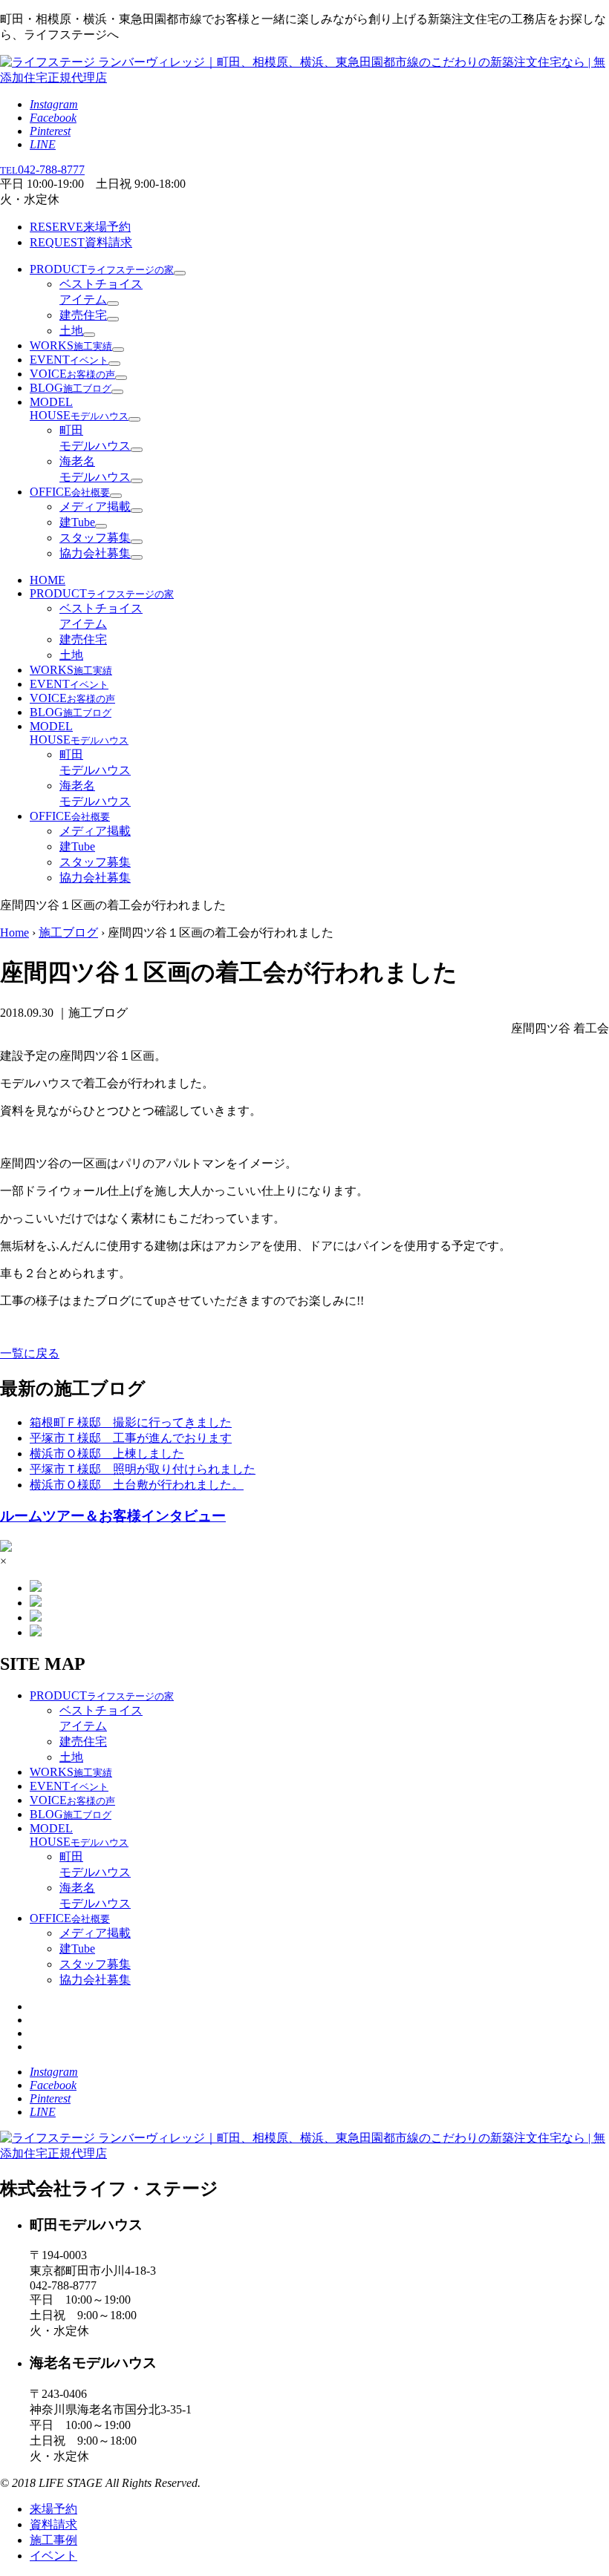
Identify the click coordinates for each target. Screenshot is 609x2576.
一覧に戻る (30, 1353)
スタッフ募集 (95, 538)
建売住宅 (83, 315)
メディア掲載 (95, 507)
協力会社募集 (95, 553)
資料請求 (81, 242)
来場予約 (80, 227)
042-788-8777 (42, 170)
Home (14, 933)
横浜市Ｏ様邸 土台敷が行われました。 (137, 1485)
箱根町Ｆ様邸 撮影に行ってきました (131, 1422)
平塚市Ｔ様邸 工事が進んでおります (131, 1438)
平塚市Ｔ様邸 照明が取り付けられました (143, 1469)
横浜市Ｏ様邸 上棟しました (107, 1453)
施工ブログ (68, 933)
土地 (71, 331)
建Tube (77, 522)
